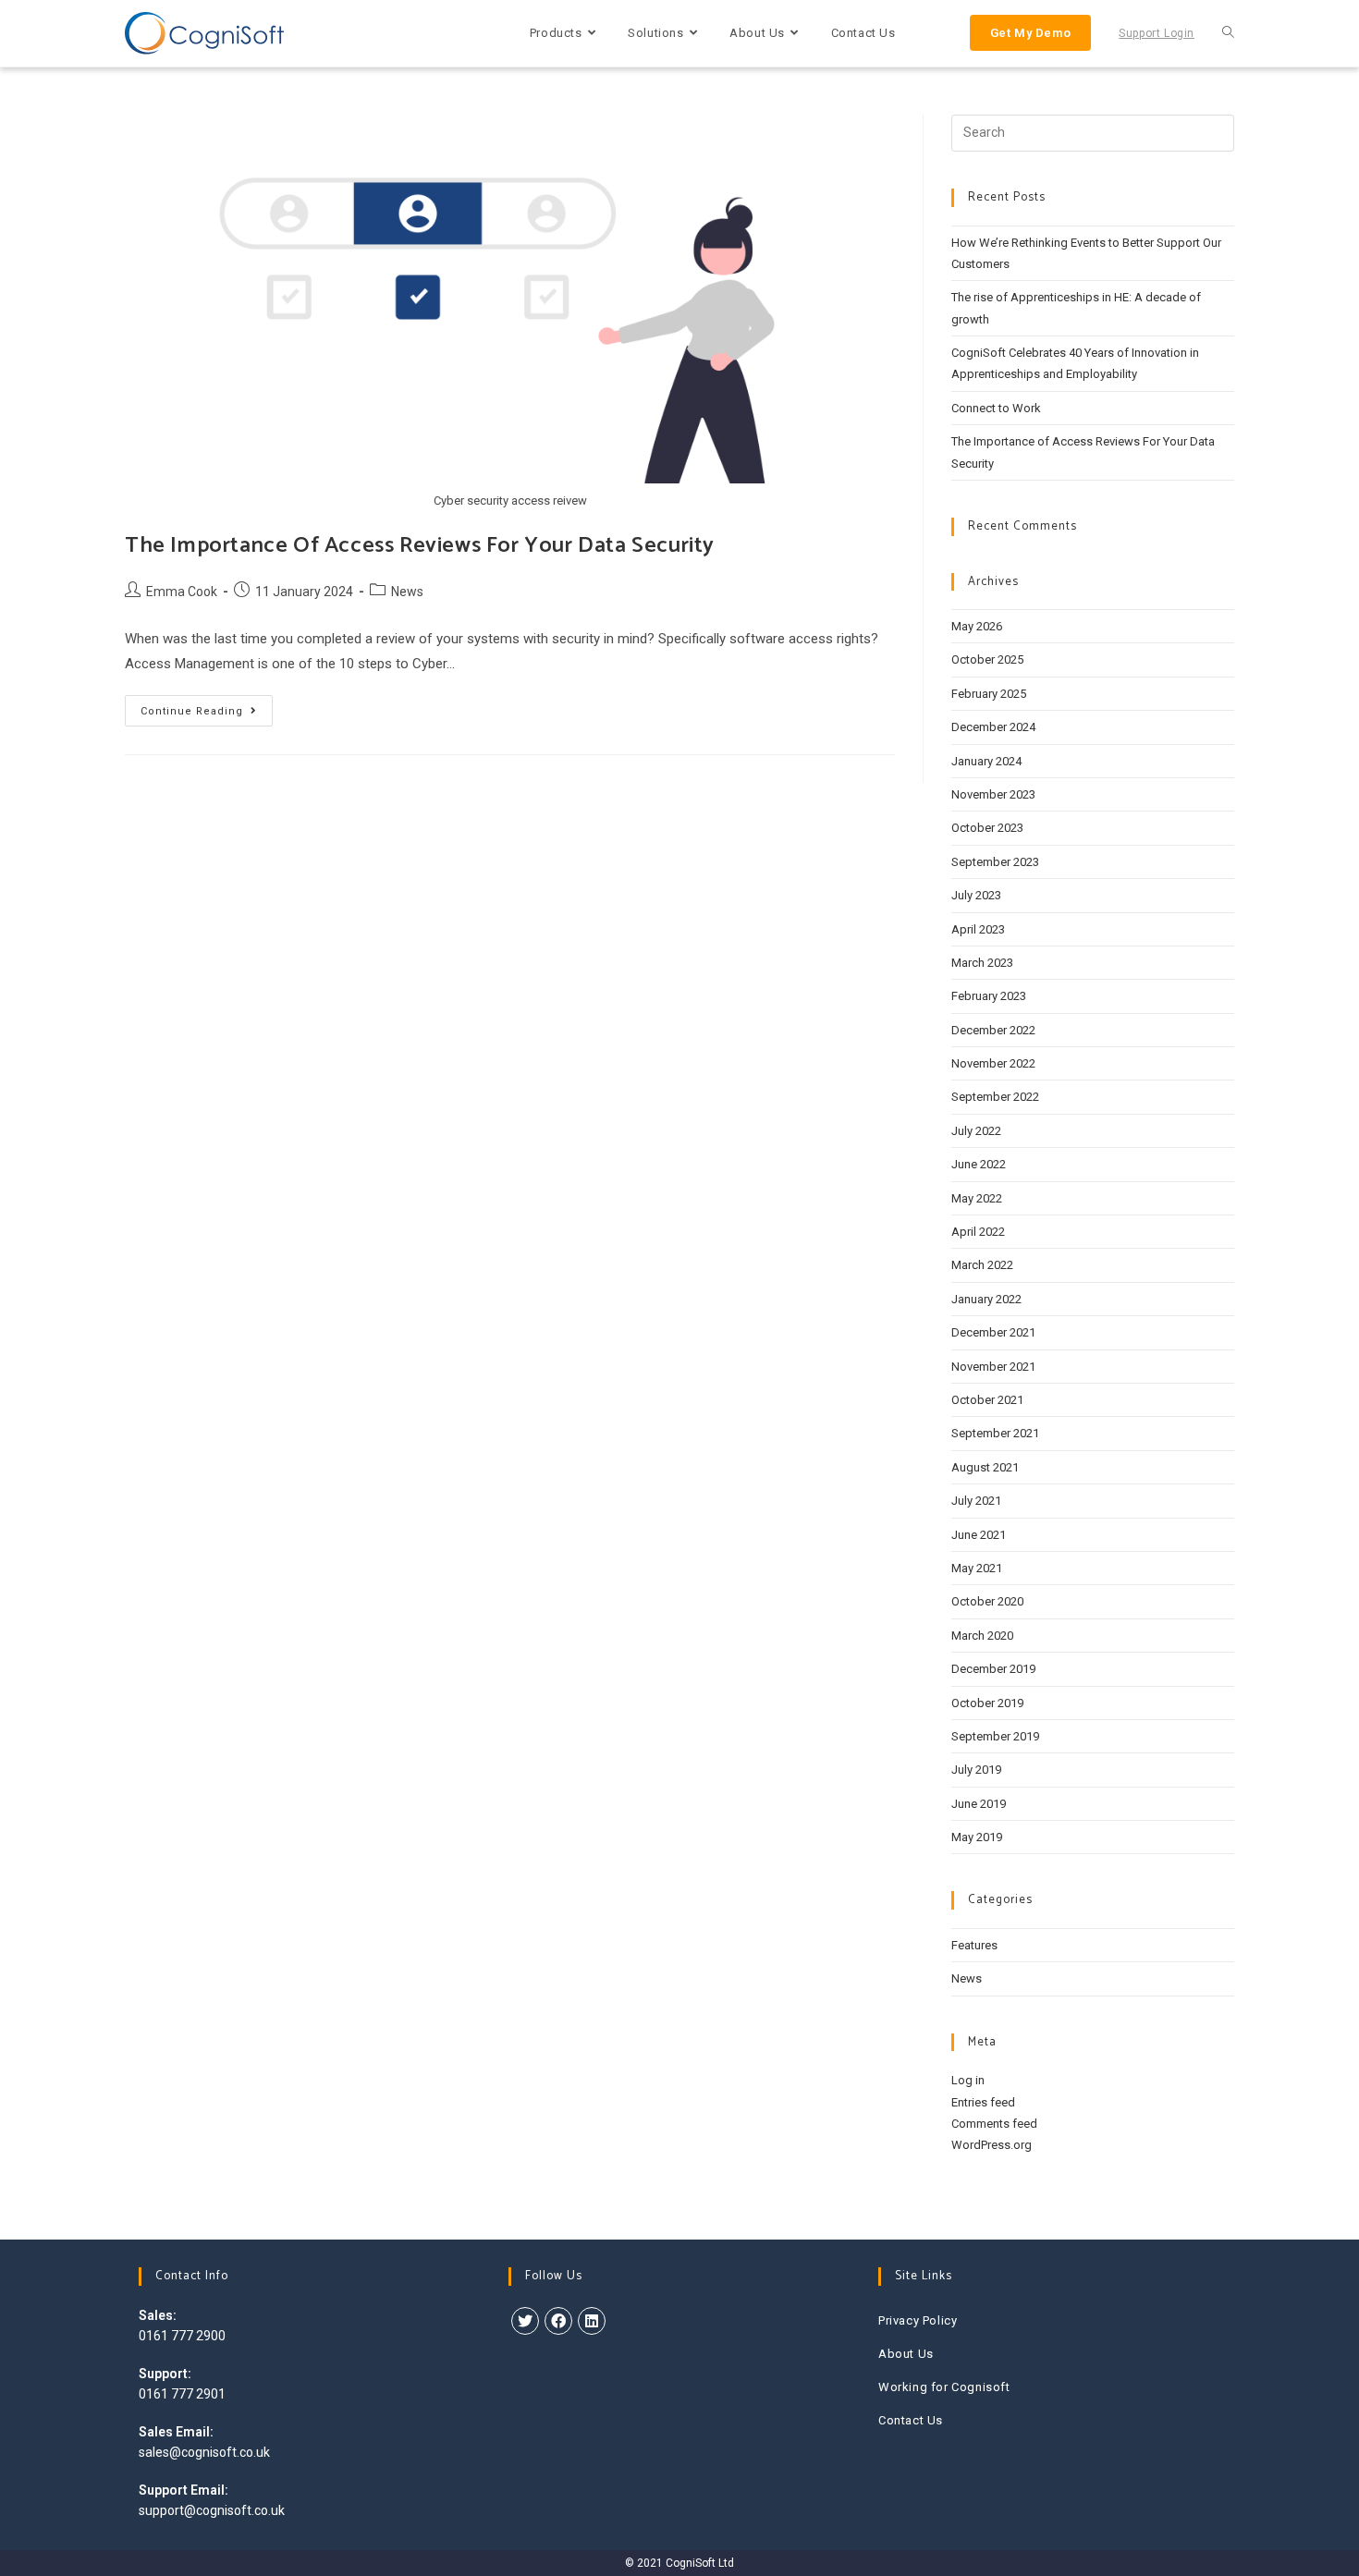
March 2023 (982, 963)
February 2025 (989, 694)
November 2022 (993, 1063)
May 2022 (977, 1198)
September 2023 (995, 862)
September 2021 (995, 1433)
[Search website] (1228, 33)
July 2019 (976, 1770)
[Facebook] (558, 2321)
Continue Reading (207, 715)
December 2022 (993, 1030)
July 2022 (976, 1131)
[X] (525, 2321)
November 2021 (993, 1367)
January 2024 (986, 761)
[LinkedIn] (592, 2321)
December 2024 (993, 727)
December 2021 (993, 1332)
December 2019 (993, 1669)
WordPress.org (992, 2145)
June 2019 (979, 1804)
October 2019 (987, 1703)
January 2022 (986, 1299)
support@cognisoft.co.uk (212, 2510)
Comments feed (994, 2124)
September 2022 (995, 1097)
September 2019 (995, 1736)
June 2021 (979, 1535)
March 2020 (982, 1636)
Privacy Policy (918, 2320)
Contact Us (911, 2420)
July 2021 (976, 1501)
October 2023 (987, 828)
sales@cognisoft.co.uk (204, 2452)
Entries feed (983, 2102)
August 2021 (985, 1467)
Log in (968, 2080)
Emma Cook (182, 592)
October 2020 (987, 1601)
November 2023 (993, 794)
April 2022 (978, 1232)
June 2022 (979, 1164)
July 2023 (976, 895)
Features (974, 1945)
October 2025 (987, 659)
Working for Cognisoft (944, 2387)
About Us (906, 2354)
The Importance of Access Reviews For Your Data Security (420, 546)
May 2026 (977, 626)
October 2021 (987, 1400)
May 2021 (977, 1568)
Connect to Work (996, 408)
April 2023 (978, 929)
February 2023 (989, 996)
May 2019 (977, 1837)
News (407, 592)
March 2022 (982, 1265)
